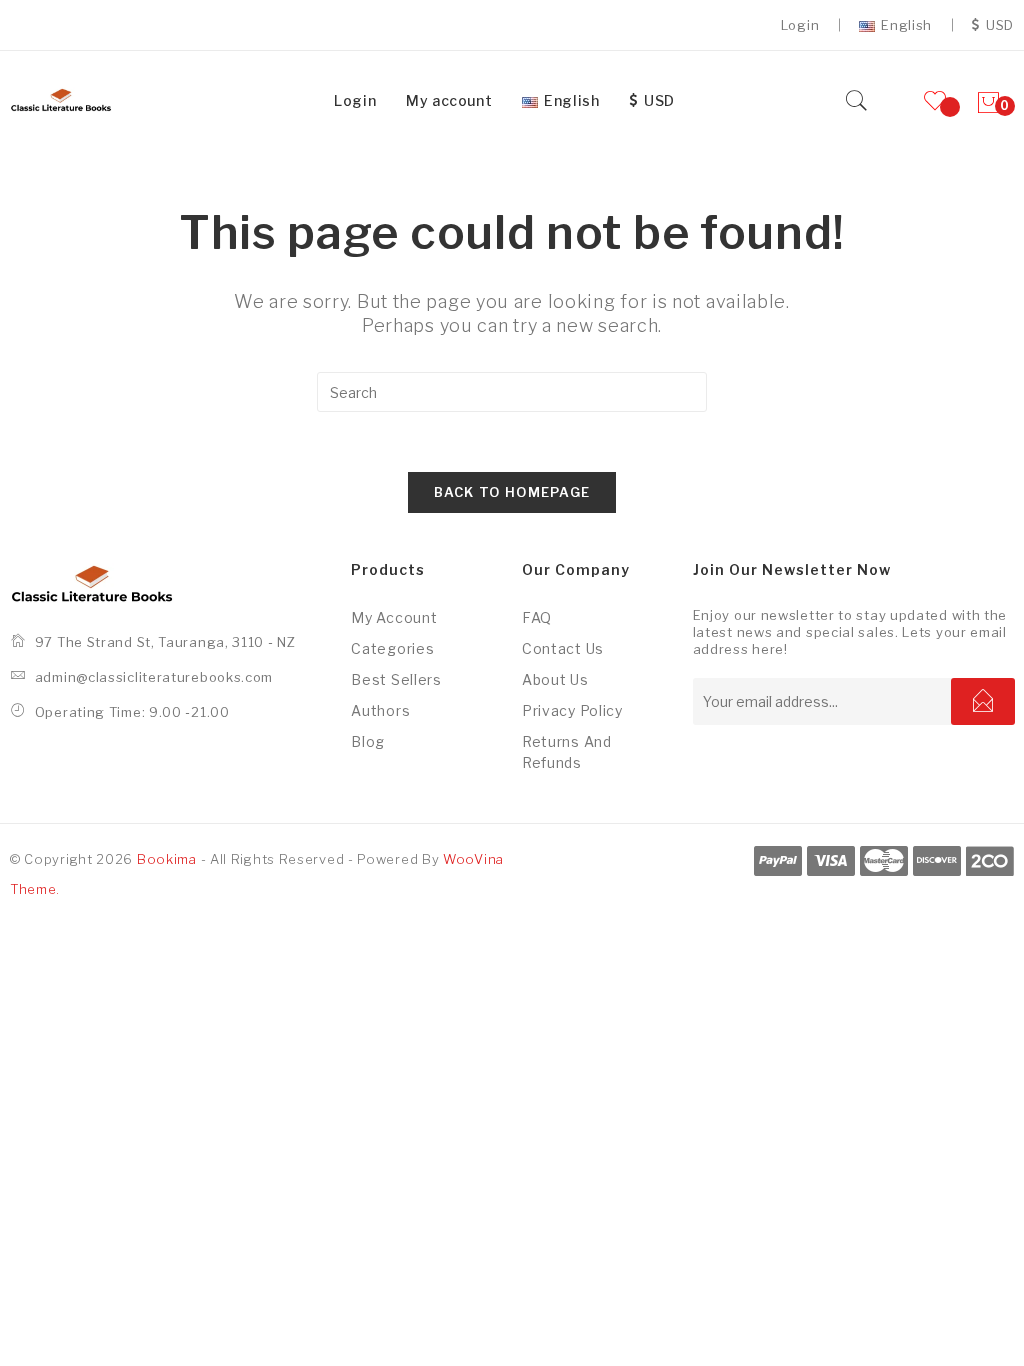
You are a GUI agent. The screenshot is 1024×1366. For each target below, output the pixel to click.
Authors (380, 710)
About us (555, 679)
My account (394, 617)
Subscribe (983, 701)
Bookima (167, 859)
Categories (392, 648)
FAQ (537, 617)
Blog (368, 741)
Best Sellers (396, 679)
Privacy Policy (572, 710)
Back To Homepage (512, 492)
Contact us (563, 648)
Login (800, 25)
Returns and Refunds (567, 752)
